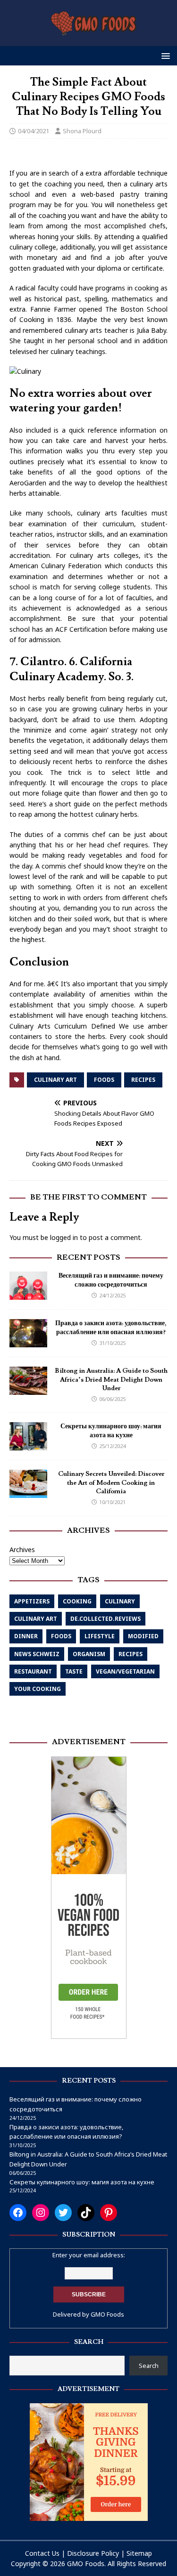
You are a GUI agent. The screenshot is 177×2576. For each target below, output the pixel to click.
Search (149, 2366)
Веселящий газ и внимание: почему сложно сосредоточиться (111, 1280)
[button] (164, 55)
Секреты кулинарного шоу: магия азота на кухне (111, 1431)
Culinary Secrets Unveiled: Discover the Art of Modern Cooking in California (111, 1482)
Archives (22, 1550)
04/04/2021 (34, 131)
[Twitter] (63, 2213)
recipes (143, 1080)
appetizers (32, 1601)
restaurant (33, 1671)
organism (89, 1654)
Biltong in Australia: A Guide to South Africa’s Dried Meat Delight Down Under (111, 1379)
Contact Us (42, 2553)
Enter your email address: (89, 2255)
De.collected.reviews (105, 1619)
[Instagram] (41, 2213)
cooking (77, 1601)
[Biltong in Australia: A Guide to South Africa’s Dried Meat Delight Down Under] (28, 1389)
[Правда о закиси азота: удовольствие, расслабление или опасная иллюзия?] (28, 1342)
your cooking (38, 1689)
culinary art (55, 1080)
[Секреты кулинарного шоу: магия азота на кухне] (28, 1445)
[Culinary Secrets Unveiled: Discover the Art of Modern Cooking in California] (28, 1493)
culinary (120, 1601)
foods (104, 1080)
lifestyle (100, 1636)
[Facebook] (18, 2213)
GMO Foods (107, 2314)
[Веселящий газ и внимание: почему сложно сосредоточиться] (28, 1294)
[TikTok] (86, 2213)
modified (143, 1636)
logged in (64, 1237)
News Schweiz (37, 1654)
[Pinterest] (109, 2213)
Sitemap (139, 2553)
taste (74, 1671)
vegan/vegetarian (125, 1671)
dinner (26, 1636)
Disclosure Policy (93, 2553)
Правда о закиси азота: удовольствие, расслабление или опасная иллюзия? (111, 1328)
